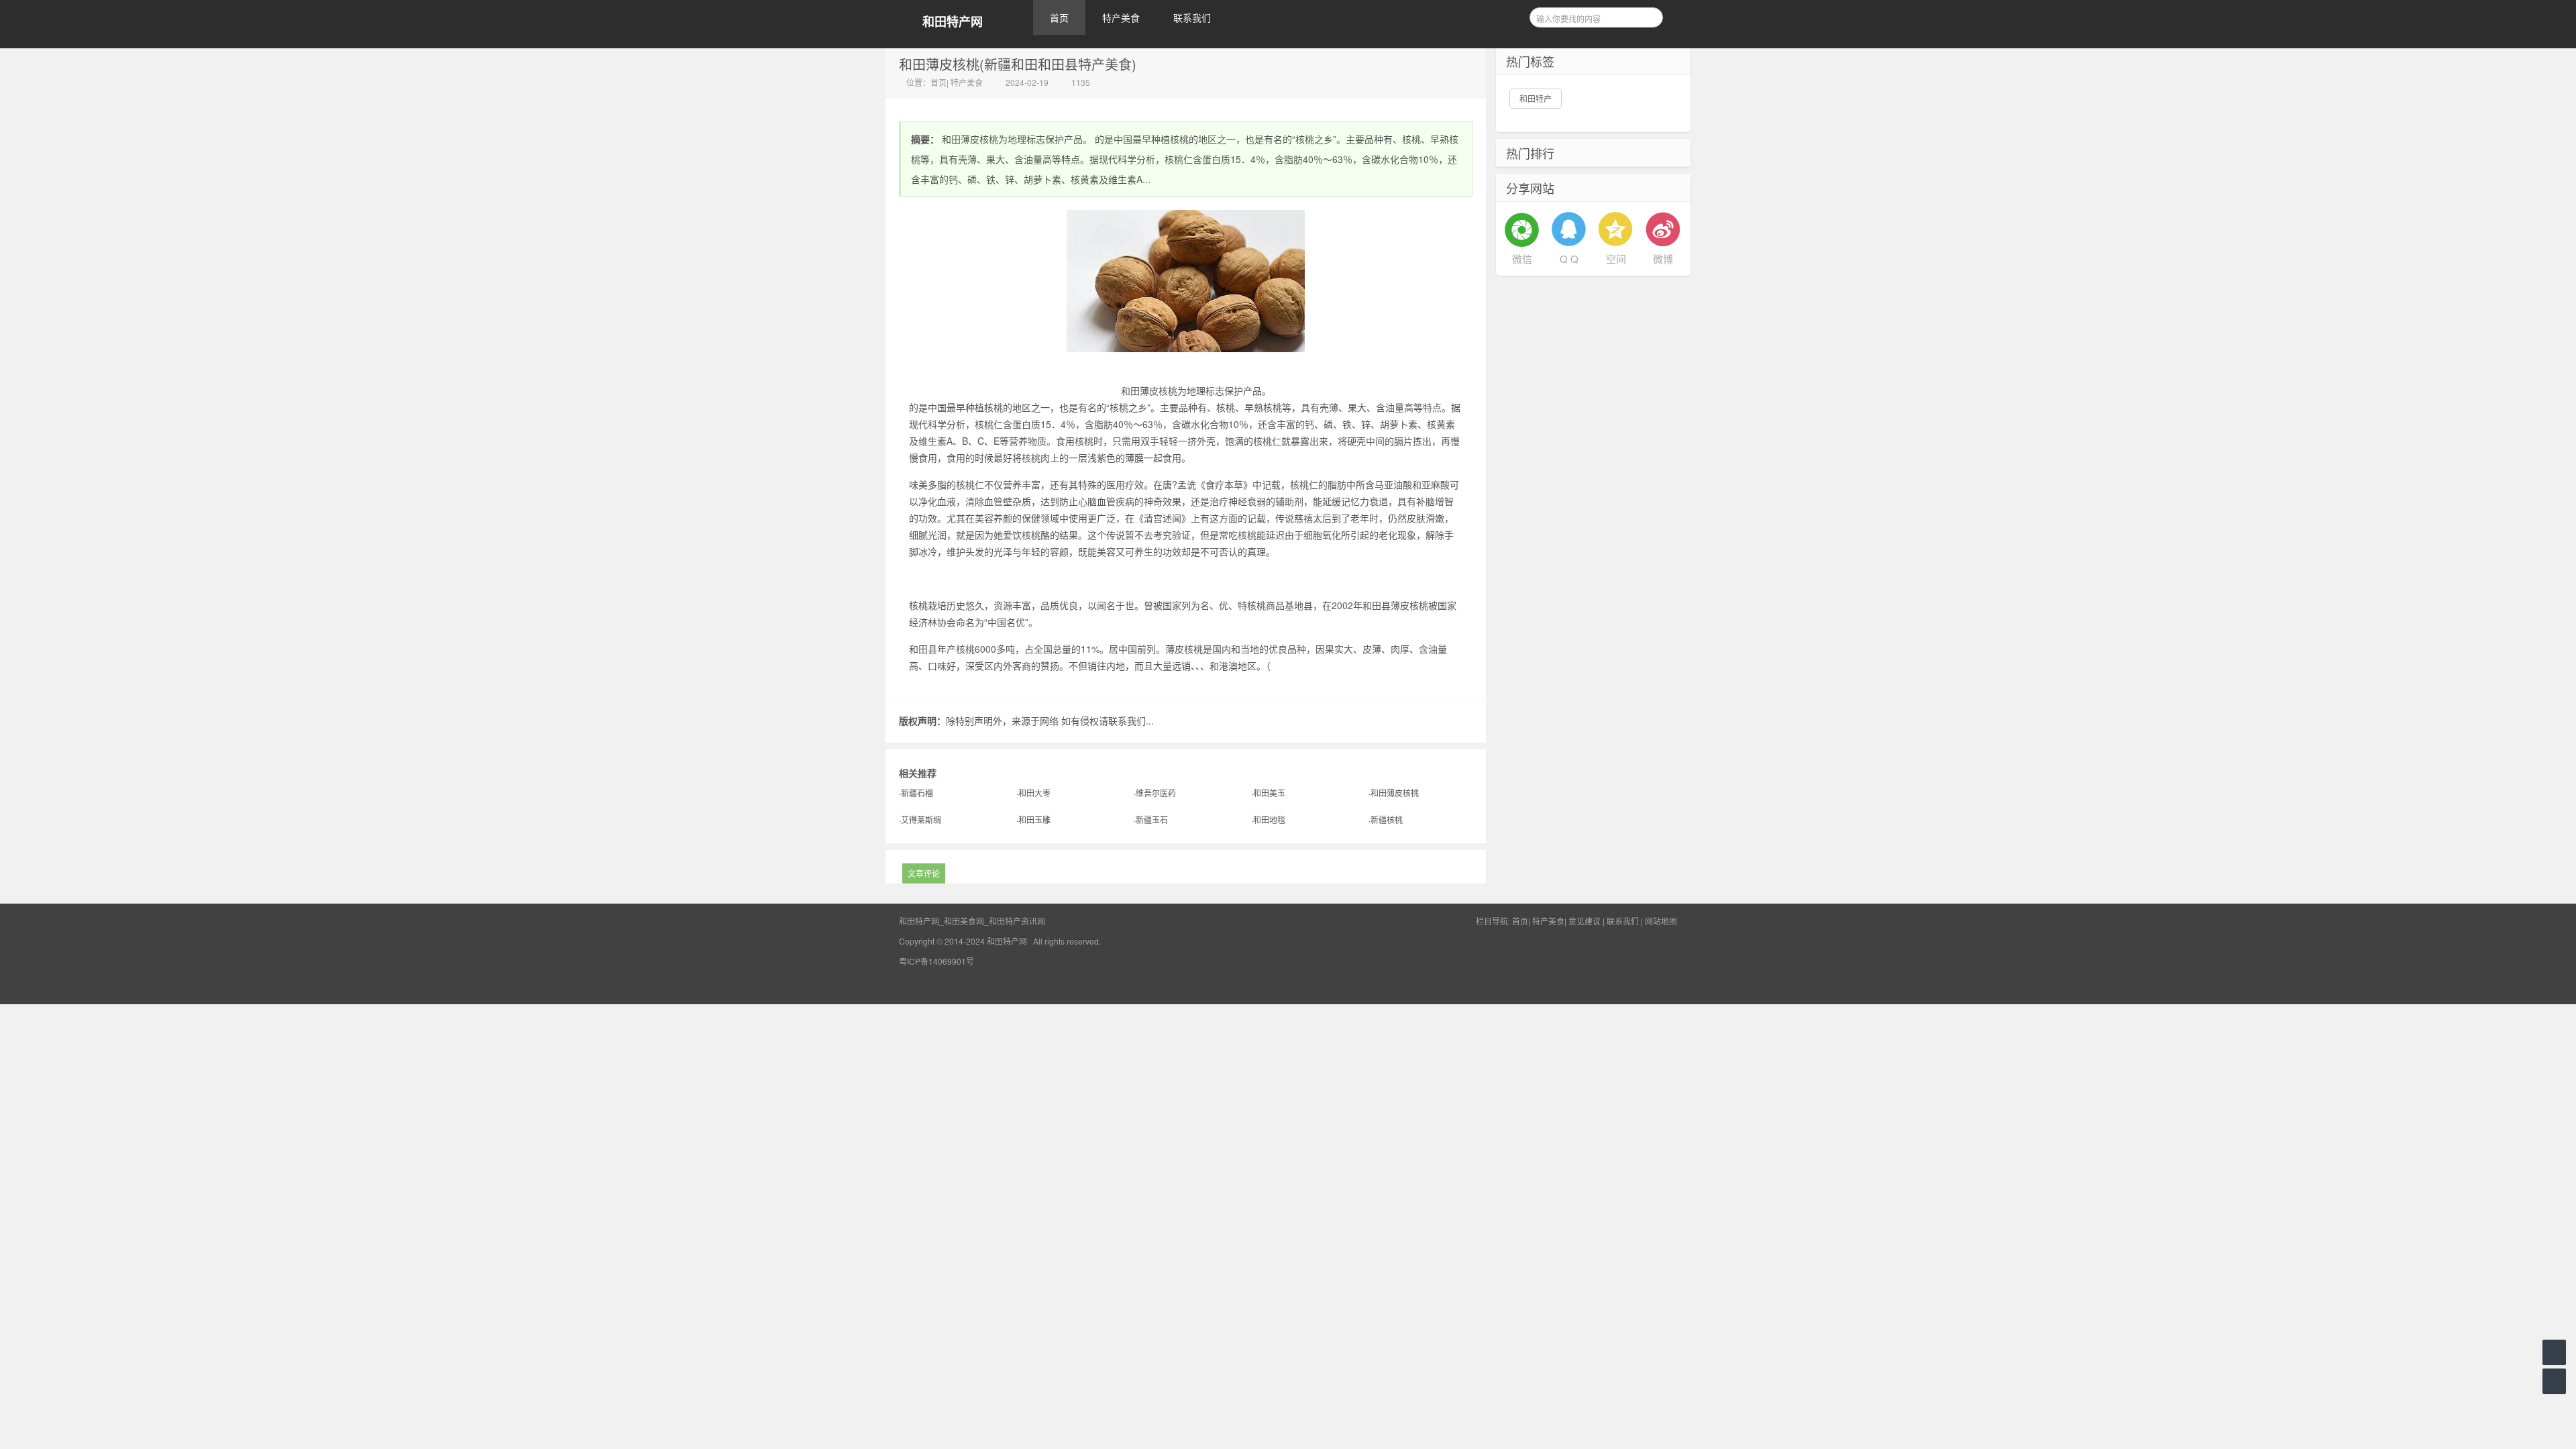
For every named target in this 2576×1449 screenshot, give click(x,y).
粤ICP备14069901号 (936, 961)
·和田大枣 (1033, 793)
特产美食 (1121, 17)
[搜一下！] (1648, 15)
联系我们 (1192, 17)
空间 (1616, 259)
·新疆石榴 (916, 793)
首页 (1059, 17)
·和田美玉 (1268, 793)
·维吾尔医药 (1155, 793)
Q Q (1569, 259)
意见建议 (1585, 921)
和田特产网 (953, 22)
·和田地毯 (1268, 819)
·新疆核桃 (1386, 819)
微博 (1663, 259)
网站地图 (1661, 921)
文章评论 (924, 873)
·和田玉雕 (1033, 819)
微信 (1522, 259)
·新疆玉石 (1151, 819)
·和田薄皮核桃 (1394, 793)
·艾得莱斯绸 (920, 819)
